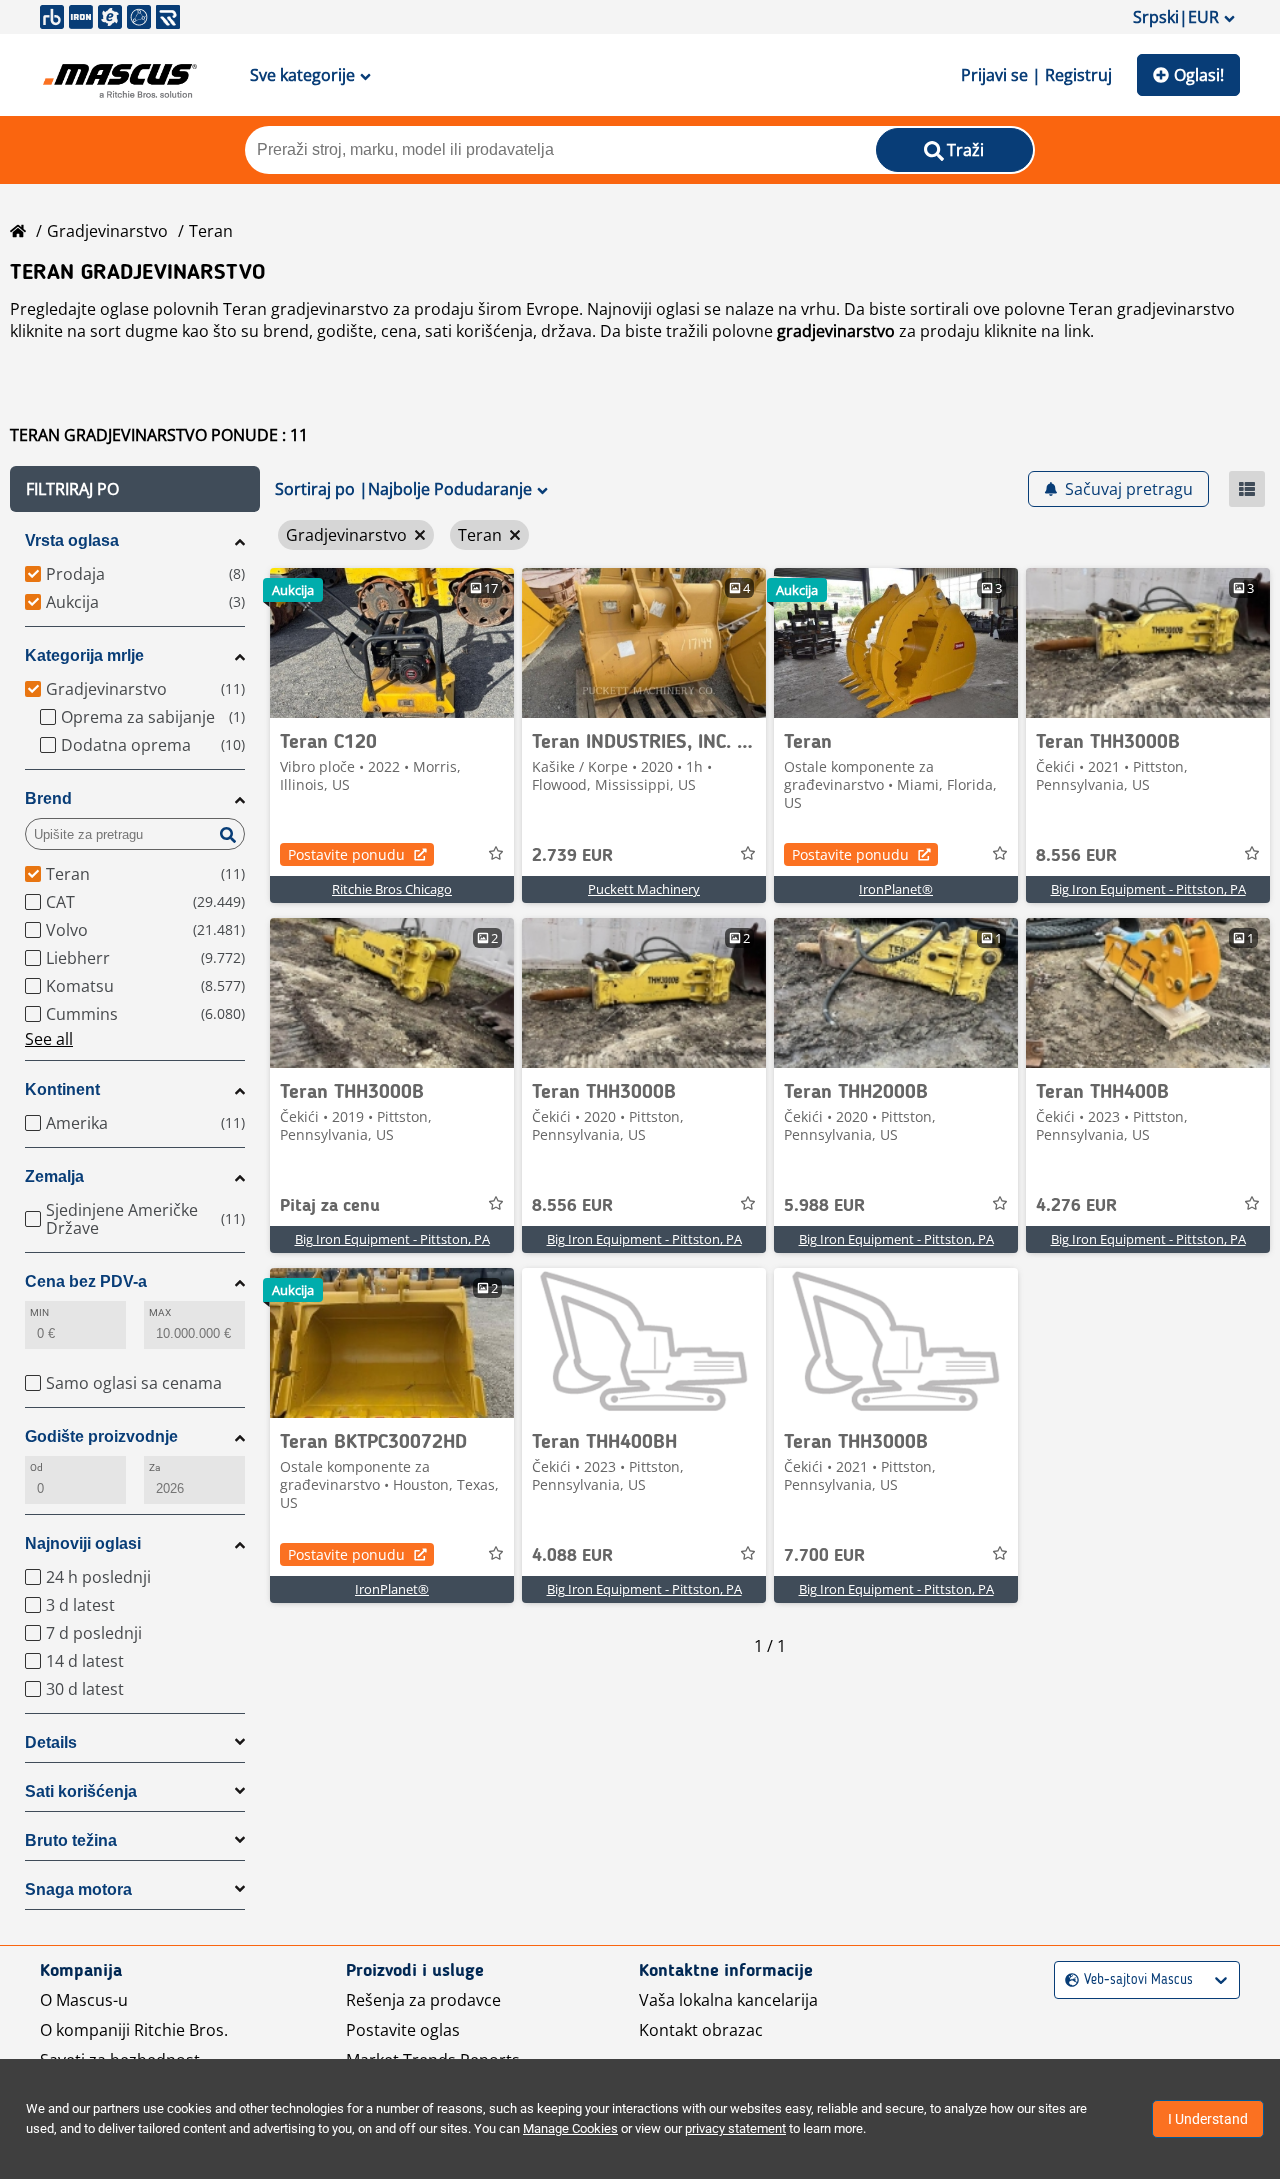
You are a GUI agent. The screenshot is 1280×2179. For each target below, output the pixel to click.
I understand (1208, 2119)
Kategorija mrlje (84, 655)
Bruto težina (71, 1840)
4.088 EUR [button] (572, 1556)
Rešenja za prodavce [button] (423, 2000)
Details (51, 1742)
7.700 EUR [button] (824, 1556)
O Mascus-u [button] (84, 2000)
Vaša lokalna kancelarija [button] (728, 2000)
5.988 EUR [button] (824, 1206)
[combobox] (1067, 1980)
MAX (160, 1312)
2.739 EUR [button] (572, 856)
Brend (48, 798)
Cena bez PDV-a (86, 1281)
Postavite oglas (403, 2030)
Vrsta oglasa (72, 540)
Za (154, 1467)
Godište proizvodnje (101, 1436)
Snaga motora (78, 1889)
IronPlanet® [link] (896, 889)
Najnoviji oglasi (83, 1543)
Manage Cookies (570, 2128)
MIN (39, 1312)
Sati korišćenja (81, 1791)
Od (36, 1467)
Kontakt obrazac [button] (701, 2030)
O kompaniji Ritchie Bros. (134, 2030)
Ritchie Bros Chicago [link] (392, 889)
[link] (392, 643)
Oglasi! (1199, 75)
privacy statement (735, 2128)
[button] (135, 489)
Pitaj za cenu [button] (330, 1206)
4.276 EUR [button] (1076, 1206)
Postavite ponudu (346, 854)
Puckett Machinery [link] (644, 889)
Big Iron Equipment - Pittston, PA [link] (1148, 889)
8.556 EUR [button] (1076, 856)
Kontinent (62, 1089)
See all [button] (49, 1039)
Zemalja (54, 1176)
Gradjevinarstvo (107, 231)
